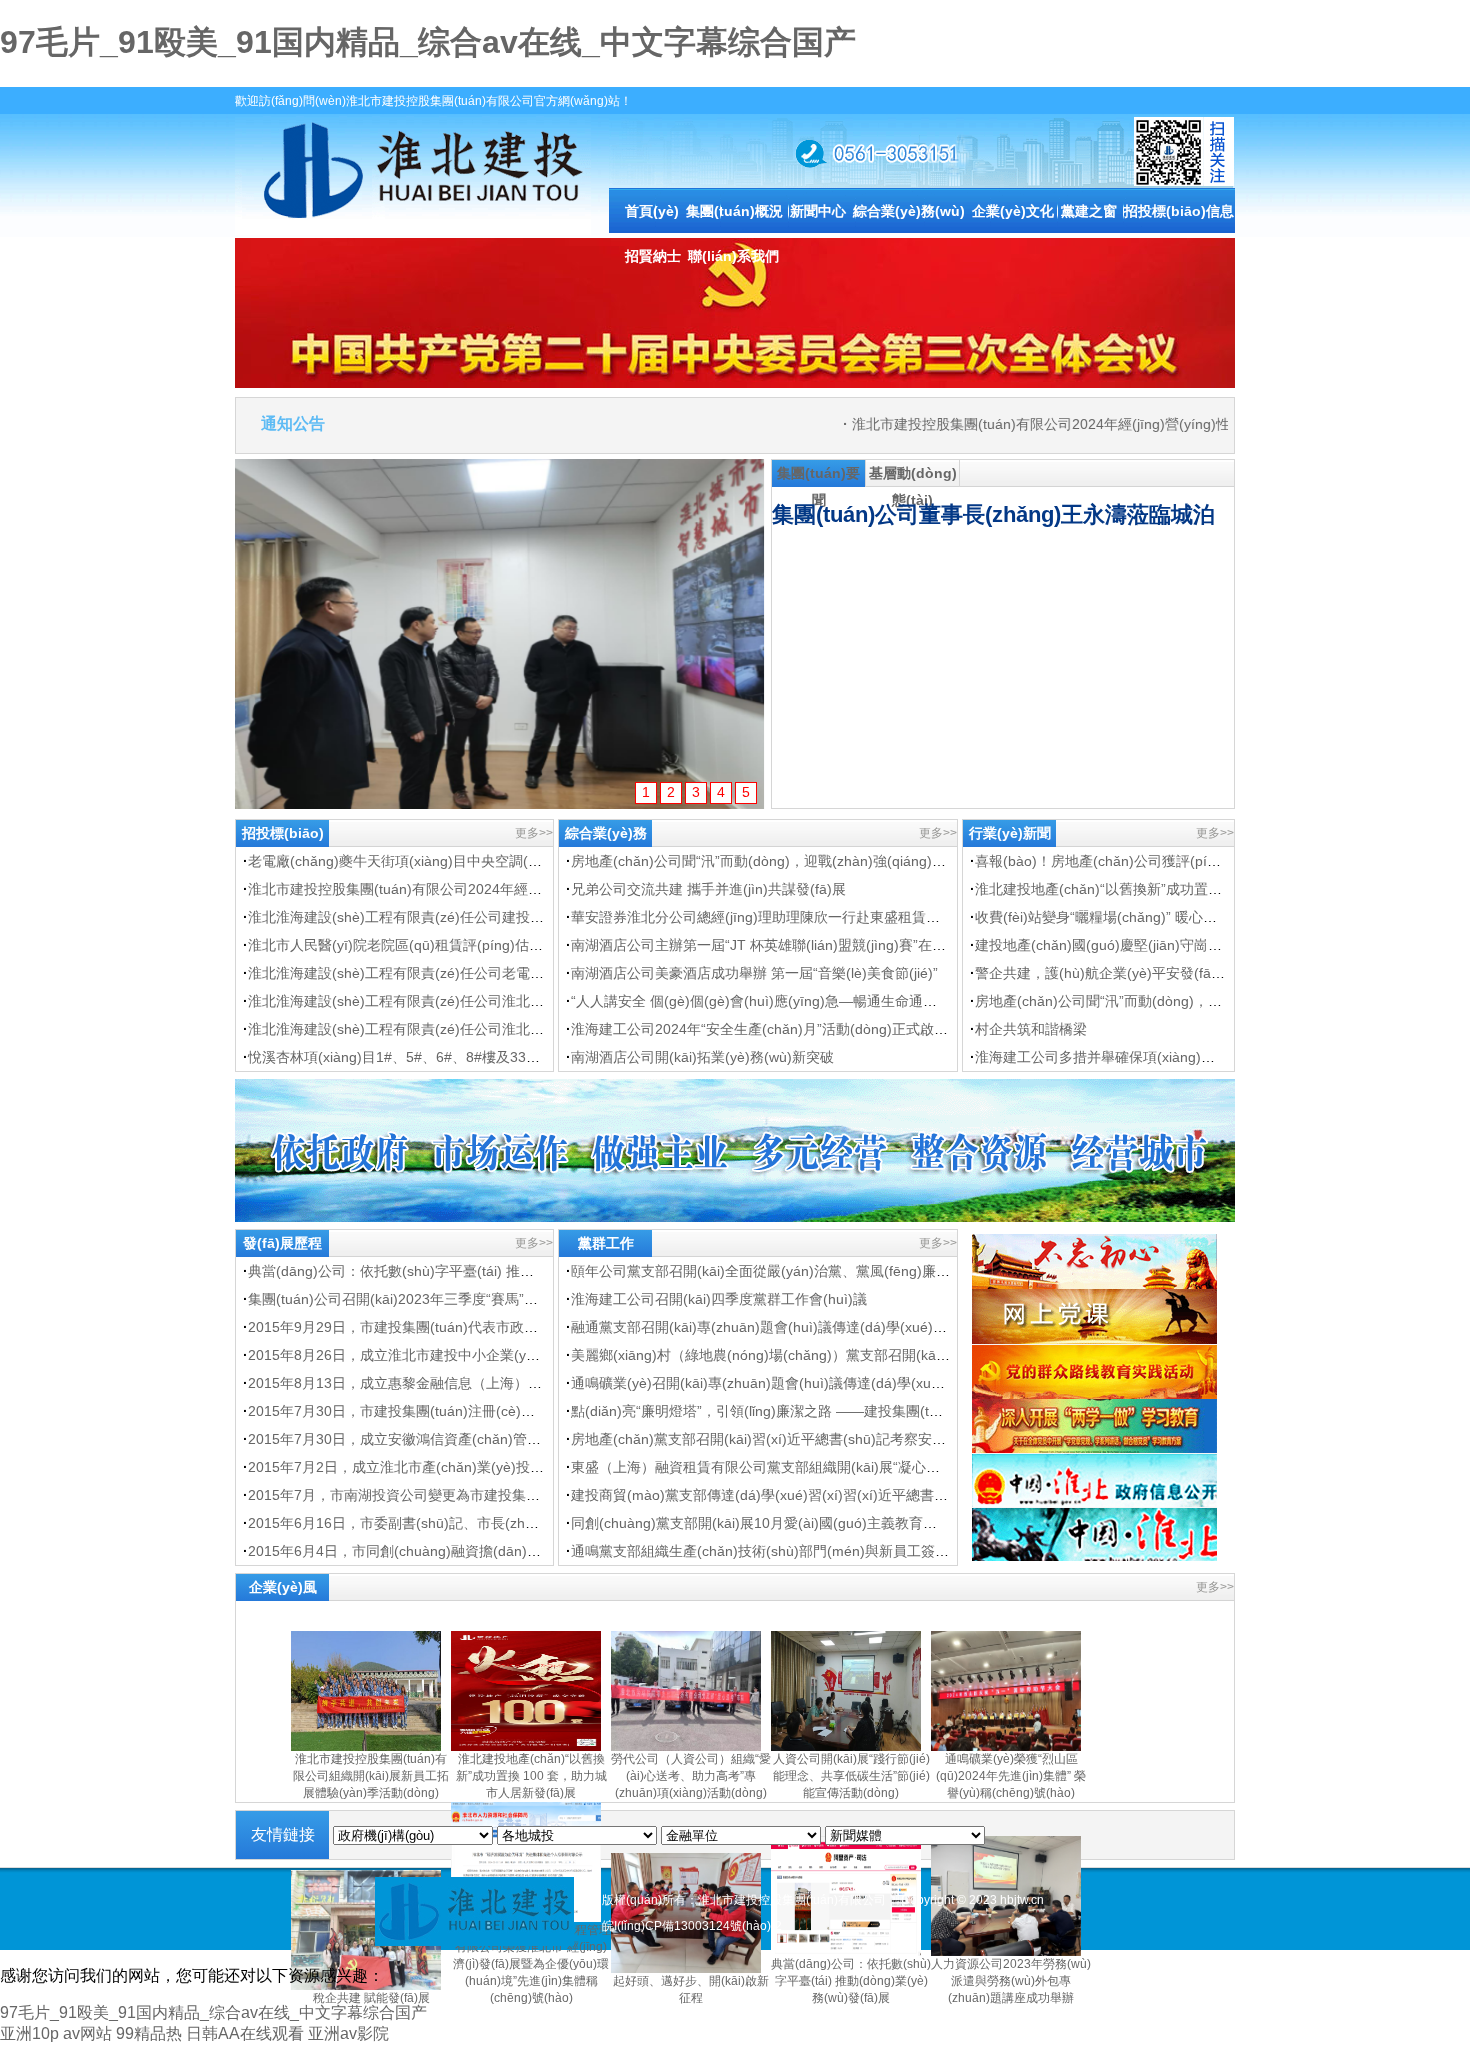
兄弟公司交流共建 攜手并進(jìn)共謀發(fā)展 (708, 889)
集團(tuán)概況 (734, 211)
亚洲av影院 (348, 2033)
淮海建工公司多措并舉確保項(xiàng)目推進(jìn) (1121, 1057)
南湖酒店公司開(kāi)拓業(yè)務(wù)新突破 (702, 1057)
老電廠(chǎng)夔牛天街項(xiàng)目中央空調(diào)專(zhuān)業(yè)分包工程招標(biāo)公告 (529, 861)
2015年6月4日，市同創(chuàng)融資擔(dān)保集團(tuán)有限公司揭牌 (469, 1551)
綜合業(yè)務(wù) (909, 211)
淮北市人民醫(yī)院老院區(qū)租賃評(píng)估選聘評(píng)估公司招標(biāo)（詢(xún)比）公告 (540, 945)
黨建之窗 (1089, 211)
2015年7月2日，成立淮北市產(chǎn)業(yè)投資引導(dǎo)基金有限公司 (469, 1467)
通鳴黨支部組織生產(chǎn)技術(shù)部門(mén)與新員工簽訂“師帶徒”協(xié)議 (814, 1551)
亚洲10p (29, 2033)
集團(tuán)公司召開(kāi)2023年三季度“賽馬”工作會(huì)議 (429, 1299)
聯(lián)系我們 (733, 256)
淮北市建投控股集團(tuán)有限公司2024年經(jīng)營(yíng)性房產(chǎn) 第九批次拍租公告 (1102, 424)
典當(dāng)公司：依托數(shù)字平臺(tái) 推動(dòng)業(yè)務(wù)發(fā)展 (477, 1271)
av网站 (87, 2033)
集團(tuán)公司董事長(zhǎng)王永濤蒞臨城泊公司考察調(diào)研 (1088, 514)
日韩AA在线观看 (245, 2033)
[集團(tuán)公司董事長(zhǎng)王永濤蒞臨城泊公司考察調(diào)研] (500, 634)
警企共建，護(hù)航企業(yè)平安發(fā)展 (1102, 973)
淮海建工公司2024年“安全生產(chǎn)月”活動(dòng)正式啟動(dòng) (780, 1029)
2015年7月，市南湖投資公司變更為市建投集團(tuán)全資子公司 (448, 1495)
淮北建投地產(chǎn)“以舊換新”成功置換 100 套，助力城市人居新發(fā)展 (1202, 889)
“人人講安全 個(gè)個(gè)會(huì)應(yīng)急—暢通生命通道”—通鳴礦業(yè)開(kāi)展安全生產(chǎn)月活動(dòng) (922, 1001)
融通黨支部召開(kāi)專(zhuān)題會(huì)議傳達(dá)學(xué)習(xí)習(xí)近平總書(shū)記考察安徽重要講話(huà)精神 (925, 1327)
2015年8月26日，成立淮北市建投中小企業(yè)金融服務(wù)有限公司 (463, 1355)
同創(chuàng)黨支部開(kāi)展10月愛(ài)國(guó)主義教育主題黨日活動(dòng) (810, 1523)
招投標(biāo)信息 (1179, 211)
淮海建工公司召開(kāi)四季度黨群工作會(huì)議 (719, 1299)
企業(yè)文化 (1013, 211)
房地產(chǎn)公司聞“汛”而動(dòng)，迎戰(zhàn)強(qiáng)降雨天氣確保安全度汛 (821, 861)
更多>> (534, 833)
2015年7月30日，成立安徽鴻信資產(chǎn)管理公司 (408, 1439)
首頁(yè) (652, 211)
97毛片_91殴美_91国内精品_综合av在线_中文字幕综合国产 (428, 42)
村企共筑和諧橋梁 (1031, 1029)
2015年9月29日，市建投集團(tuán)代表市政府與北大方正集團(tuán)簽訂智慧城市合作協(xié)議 (545, 1327)
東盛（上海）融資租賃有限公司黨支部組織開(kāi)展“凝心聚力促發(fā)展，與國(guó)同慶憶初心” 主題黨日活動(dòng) (935, 1467)
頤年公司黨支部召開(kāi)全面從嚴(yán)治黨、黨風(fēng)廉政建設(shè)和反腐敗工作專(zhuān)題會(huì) (893, 1271)
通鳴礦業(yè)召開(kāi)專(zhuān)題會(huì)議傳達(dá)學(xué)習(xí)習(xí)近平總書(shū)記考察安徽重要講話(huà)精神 (931, 1383)
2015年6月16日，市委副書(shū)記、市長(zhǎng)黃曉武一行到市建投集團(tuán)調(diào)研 (529, 1523)
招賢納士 (653, 256)
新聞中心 (818, 211)
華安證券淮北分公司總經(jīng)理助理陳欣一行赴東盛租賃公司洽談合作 (790, 917)
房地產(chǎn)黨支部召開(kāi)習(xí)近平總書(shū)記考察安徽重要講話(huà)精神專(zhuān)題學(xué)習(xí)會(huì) (919, 1439)
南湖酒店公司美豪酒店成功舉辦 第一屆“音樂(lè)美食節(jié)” (754, 973)
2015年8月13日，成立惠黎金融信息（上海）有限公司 (416, 1383)
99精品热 (149, 2033)
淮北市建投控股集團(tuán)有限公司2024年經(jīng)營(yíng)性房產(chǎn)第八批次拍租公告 (527, 889)
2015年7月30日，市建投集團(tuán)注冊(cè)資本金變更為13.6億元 (454, 1411)
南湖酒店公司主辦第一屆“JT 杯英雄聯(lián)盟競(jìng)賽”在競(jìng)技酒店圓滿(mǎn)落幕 (843, 945)
